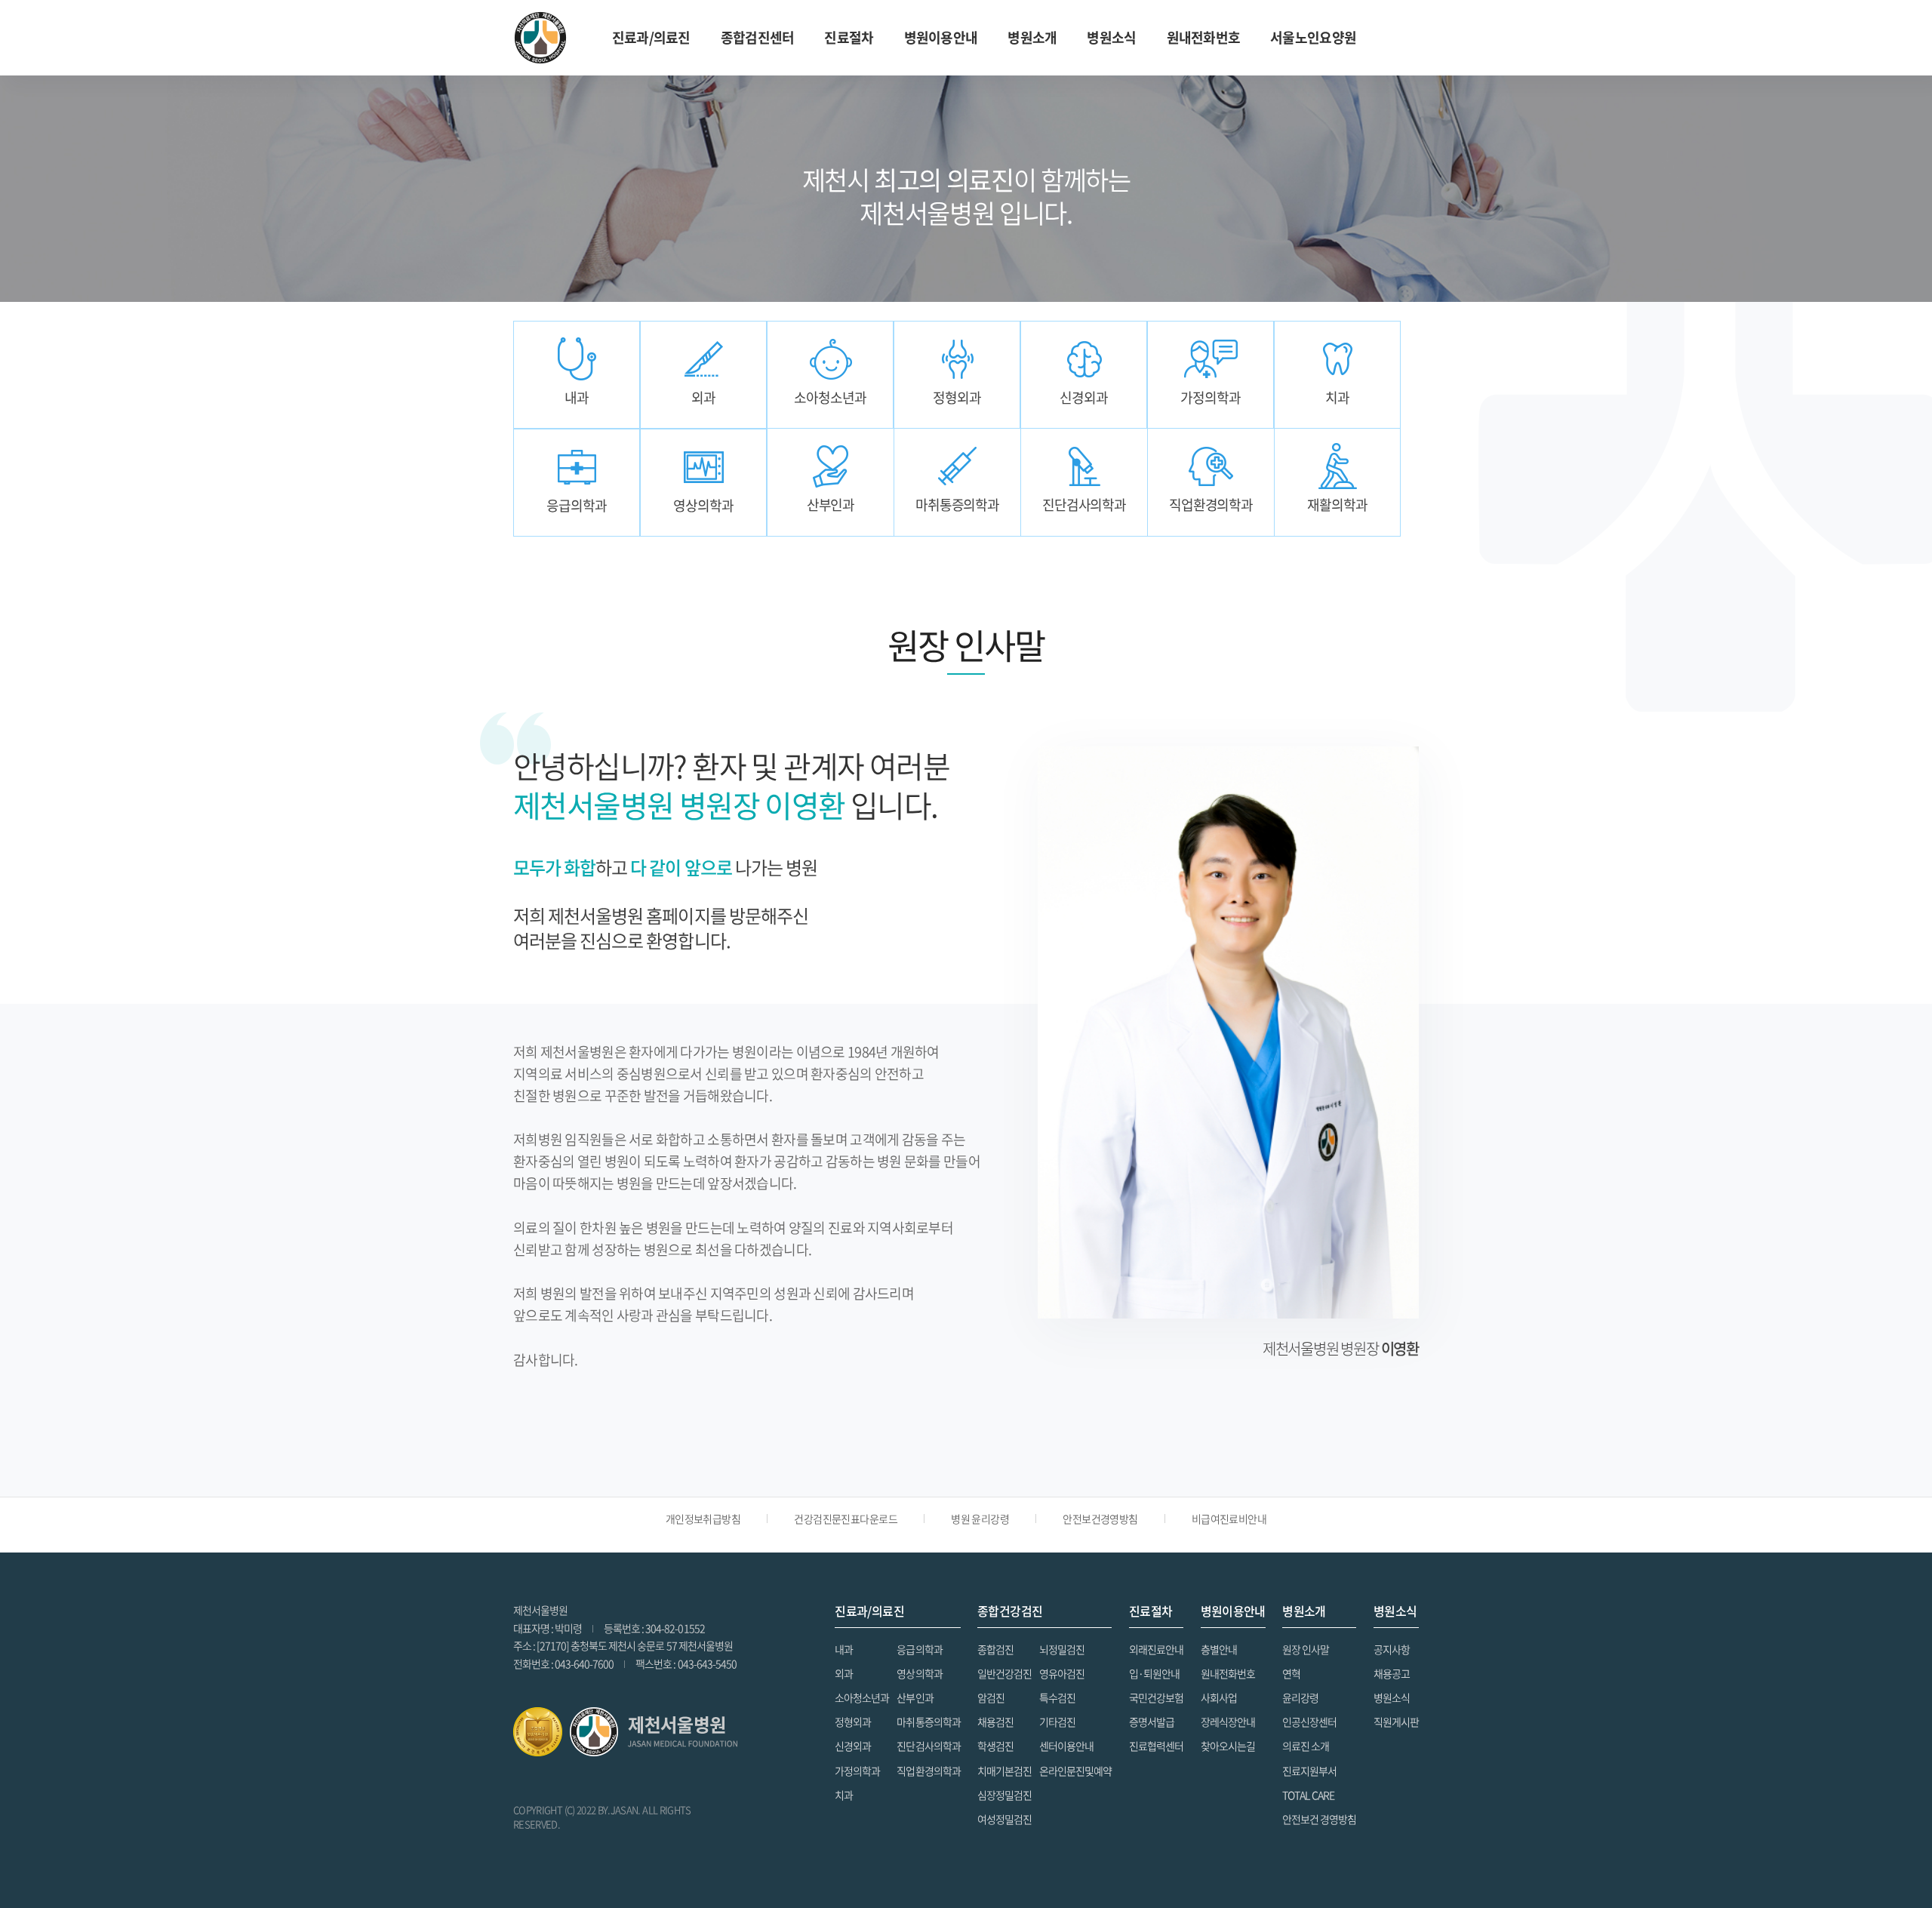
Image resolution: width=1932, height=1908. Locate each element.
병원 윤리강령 (980, 1519)
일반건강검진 (1004, 1673)
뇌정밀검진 (1062, 1649)
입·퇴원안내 (1154, 1673)
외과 (844, 1673)
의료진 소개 (1306, 1746)
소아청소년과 (862, 1697)
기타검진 (1057, 1722)
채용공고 (1392, 1673)
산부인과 (915, 1697)
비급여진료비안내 (1229, 1519)
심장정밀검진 (1004, 1795)
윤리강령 (1300, 1697)
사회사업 (1219, 1697)
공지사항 (1392, 1649)
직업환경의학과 (928, 1771)
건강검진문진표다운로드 (846, 1519)
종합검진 (995, 1649)
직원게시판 (1396, 1722)
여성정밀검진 (1004, 1819)
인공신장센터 (1309, 1722)
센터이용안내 (1066, 1746)
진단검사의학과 (928, 1746)
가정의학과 (857, 1771)
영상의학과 (919, 1673)
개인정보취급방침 (703, 1519)
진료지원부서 (1309, 1771)
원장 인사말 (1306, 1649)
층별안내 (1219, 1649)
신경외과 (853, 1746)
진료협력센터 (1156, 1746)
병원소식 (1392, 1697)
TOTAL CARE (1308, 1795)
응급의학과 (919, 1649)
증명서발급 (1152, 1722)
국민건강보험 (1156, 1697)
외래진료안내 (1156, 1649)
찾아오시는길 (1228, 1746)
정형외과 (853, 1722)
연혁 (1291, 1673)
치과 (844, 1795)
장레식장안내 (1228, 1722)
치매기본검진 (1004, 1771)
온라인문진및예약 (1075, 1771)
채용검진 (995, 1722)
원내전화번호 (1204, 37)
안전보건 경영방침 (1319, 1819)
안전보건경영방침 (1100, 1519)
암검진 (991, 1697)
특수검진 (1057, 1697)
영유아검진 (1062, 1673)
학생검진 (995, 1746)
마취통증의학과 (928, 1722)
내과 (844, 1649)
